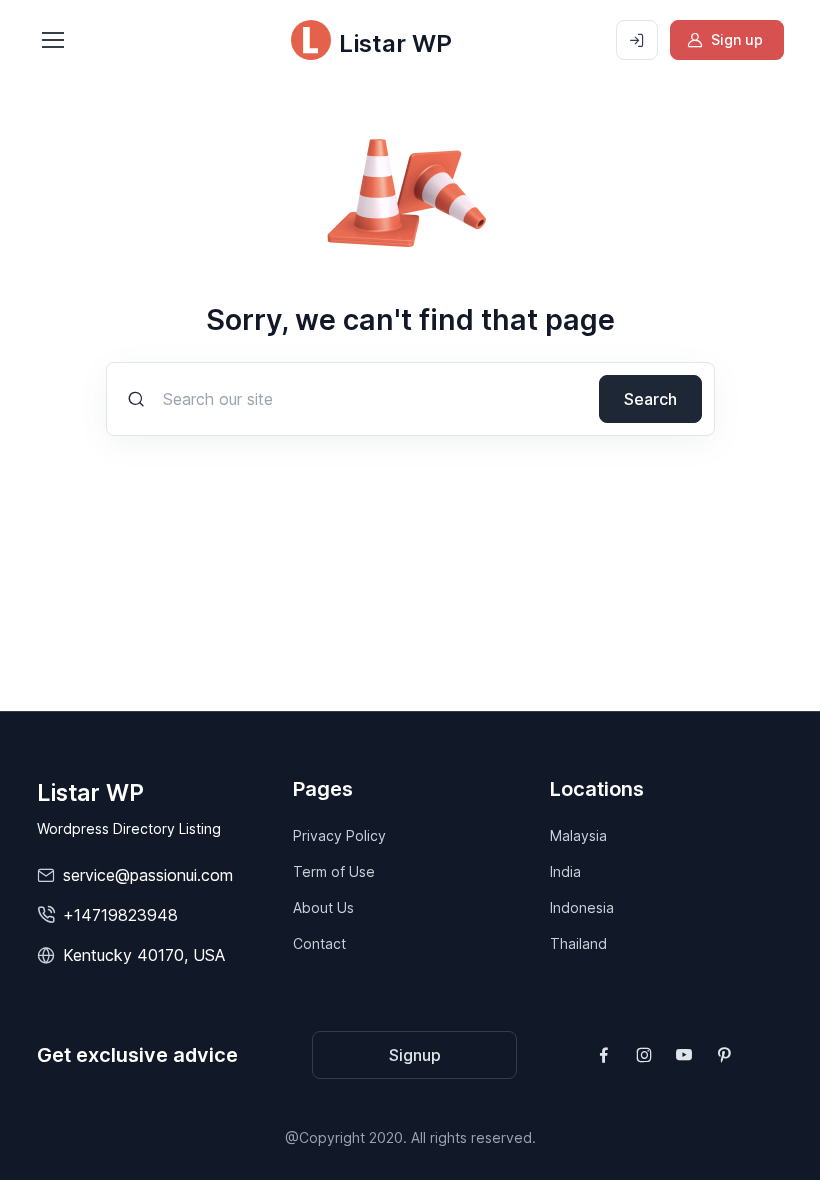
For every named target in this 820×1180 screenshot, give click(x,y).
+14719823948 (120, 915)
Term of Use (334, 871)
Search (650, 399)
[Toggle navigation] (52, 40)
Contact (319, 943)
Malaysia (578, 835)
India (565, 871)
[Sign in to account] (637, 40)
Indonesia (582, 907)
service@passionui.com (148, 875)
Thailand (578, 943)
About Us (323, 907)
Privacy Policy (339, 835)
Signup (415, 1055)
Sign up (737, 39)
